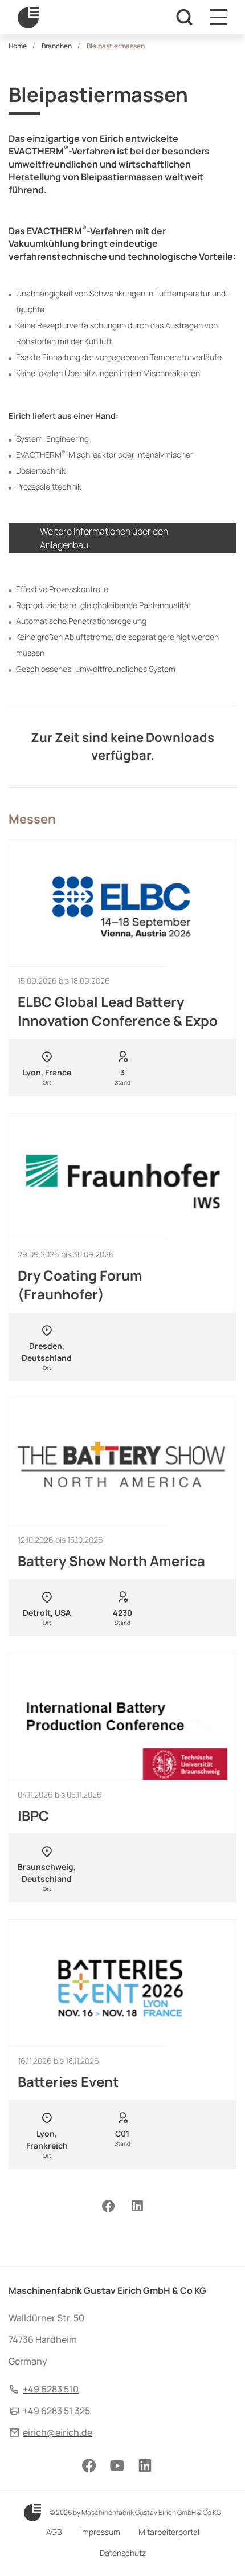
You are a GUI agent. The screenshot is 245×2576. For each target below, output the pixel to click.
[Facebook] (108, 2206)
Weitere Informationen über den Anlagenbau (104, 538)
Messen (32, 819)
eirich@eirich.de (58, 2432)
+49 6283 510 (51, 2389)
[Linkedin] (137, 2206)
